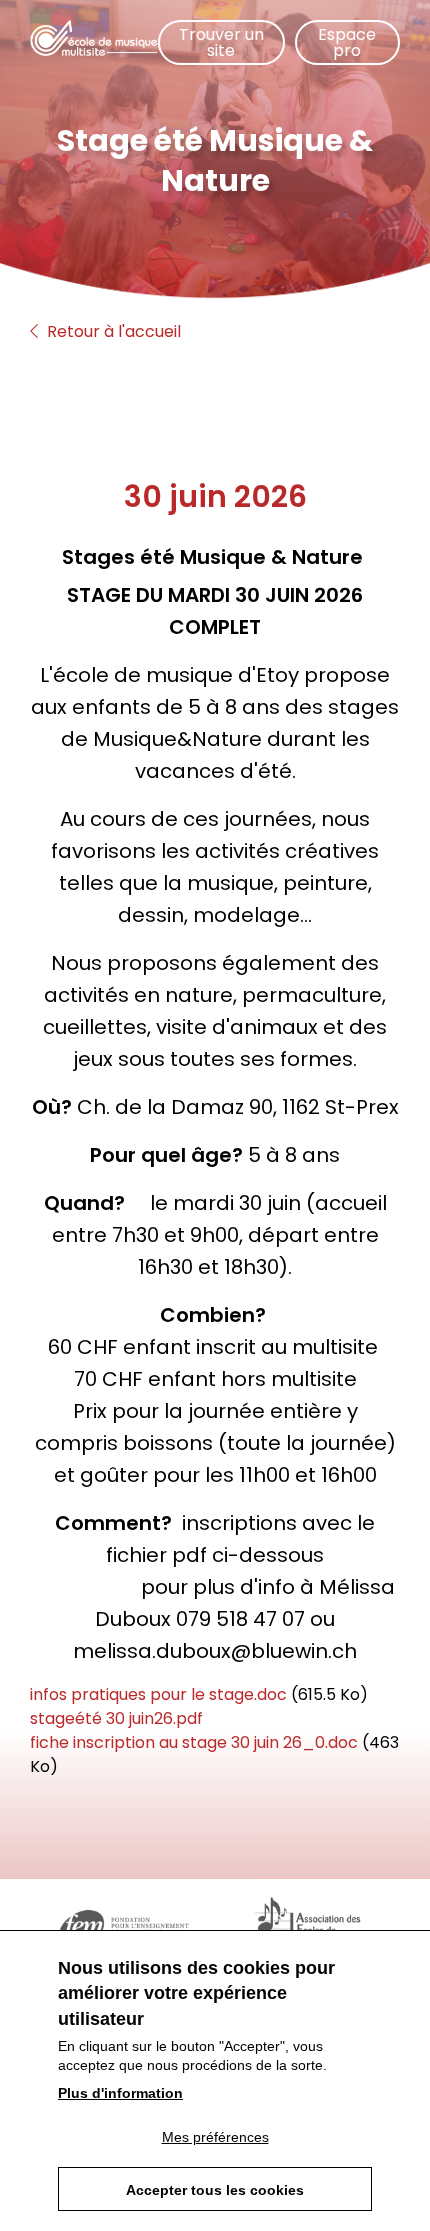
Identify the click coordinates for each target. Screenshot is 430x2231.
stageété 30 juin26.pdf (116, 1718)
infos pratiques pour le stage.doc (158, 1694)
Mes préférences (215, 2137)
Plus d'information (120, 2093)
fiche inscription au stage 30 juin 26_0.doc (194, 1742)
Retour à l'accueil (112, 331)
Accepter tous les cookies (215, 2190)
